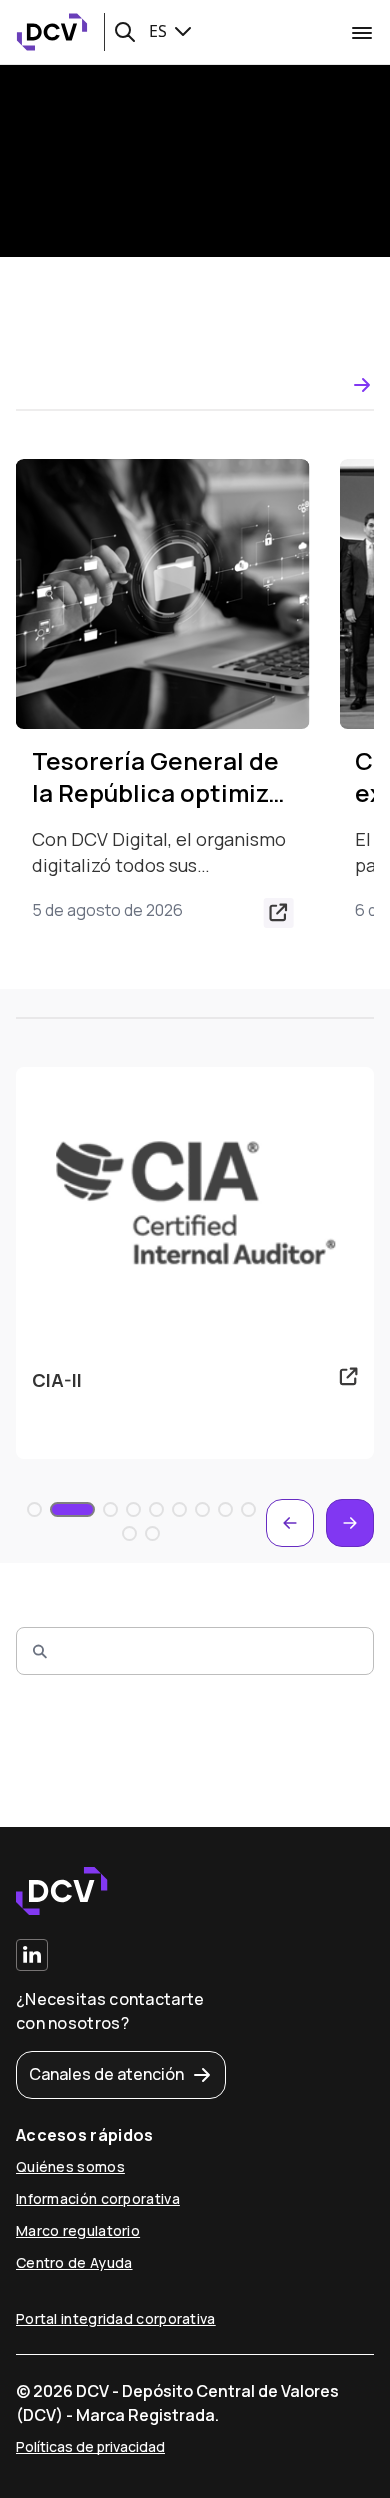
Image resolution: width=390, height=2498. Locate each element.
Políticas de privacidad (90, 2446)
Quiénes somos (70, 2166)
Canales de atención (106, 2074)
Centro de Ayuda (74, 2262)
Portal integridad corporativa (116, 2318)
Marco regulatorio (78, 2230)
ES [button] (160, 31)
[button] (125, 32)
